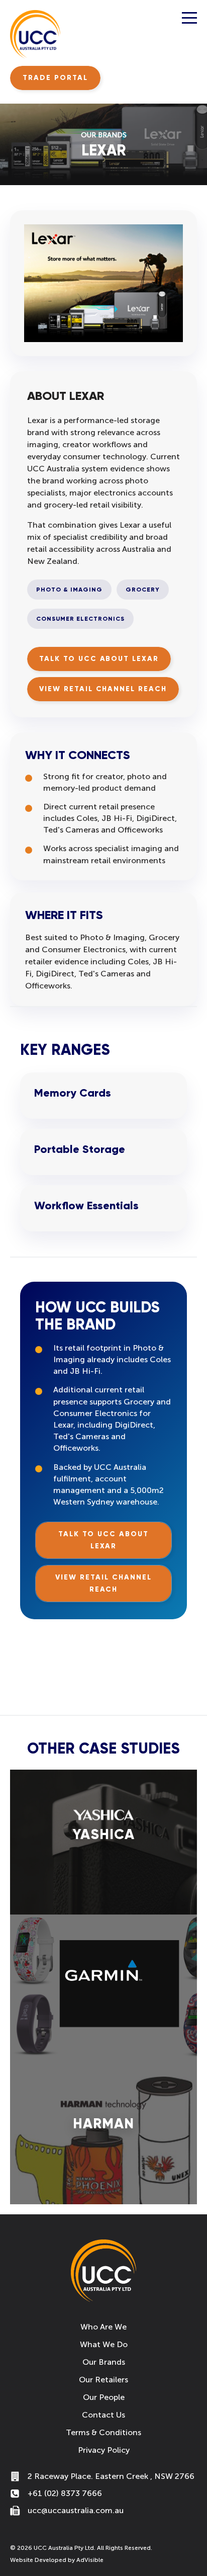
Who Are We (103, 2327)
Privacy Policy (104, 2450)
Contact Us (103, 2415)
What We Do (104, 2344)
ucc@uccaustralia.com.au (76, 2510)
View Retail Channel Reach (103, 689)
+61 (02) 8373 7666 (65, 2493)
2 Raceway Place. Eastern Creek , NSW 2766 (111, 2476)
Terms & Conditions (103, 2432)
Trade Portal (55, 78)
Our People (104, 2397)
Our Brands (104, 2362)
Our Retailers (103, 2380)
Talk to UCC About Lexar (99, 659)
